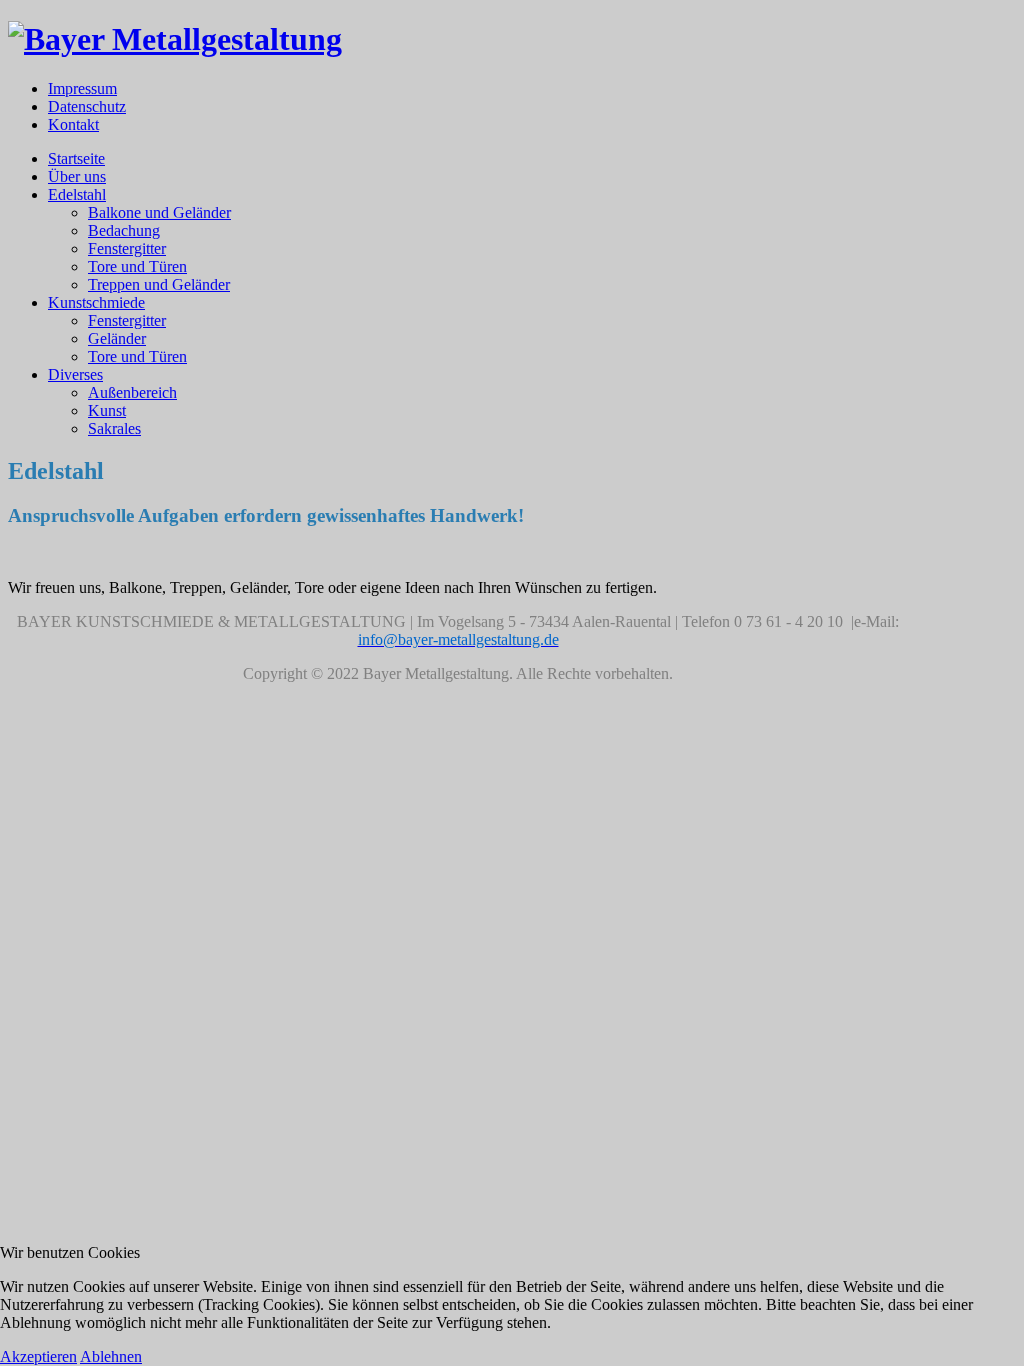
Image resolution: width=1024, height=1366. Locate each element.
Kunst (107, 410)
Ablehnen (111, 1356)
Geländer (117, 338)
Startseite (76, 158)
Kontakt (73, 124)
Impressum (82, 88)
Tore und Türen (137, 266)
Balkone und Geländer (159, 212)
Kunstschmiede (96, 302)
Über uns (77, 176)
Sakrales (114, 428)
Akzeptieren (38, 1356)
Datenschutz (87, 106)
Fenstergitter (127, 248)
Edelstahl (77, 194)
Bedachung (124, 230)
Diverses (75, 374)
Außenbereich (132, 392)
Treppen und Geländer (159, 284)
